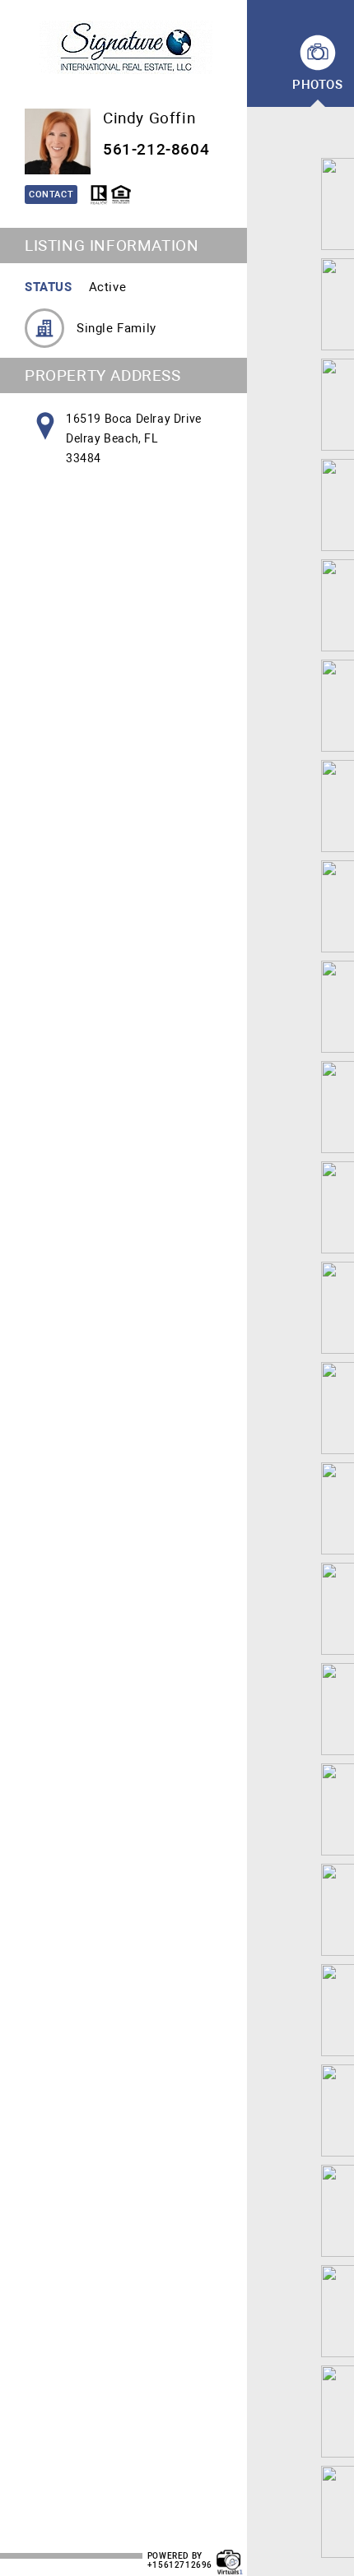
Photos (318, 85)
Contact (51, 195)
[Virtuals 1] (230, 2554)
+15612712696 (180, 2565)
